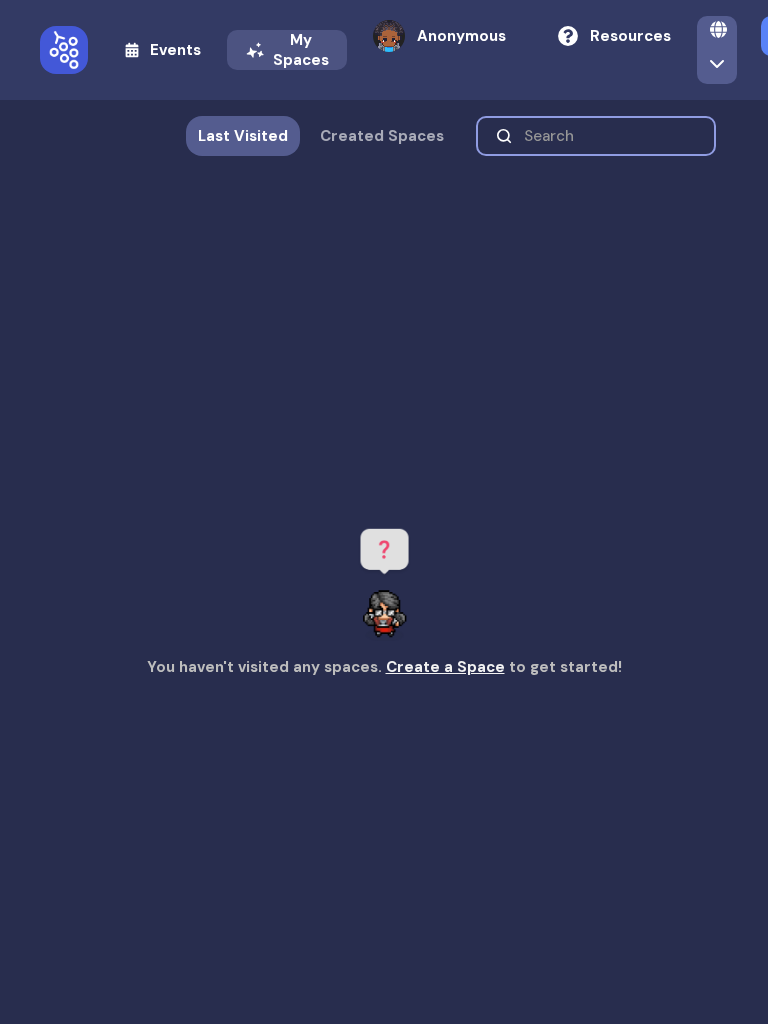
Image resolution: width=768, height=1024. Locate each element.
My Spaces (301, 50)
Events (175, 50)
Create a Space (445, 667)
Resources (630, 36)
